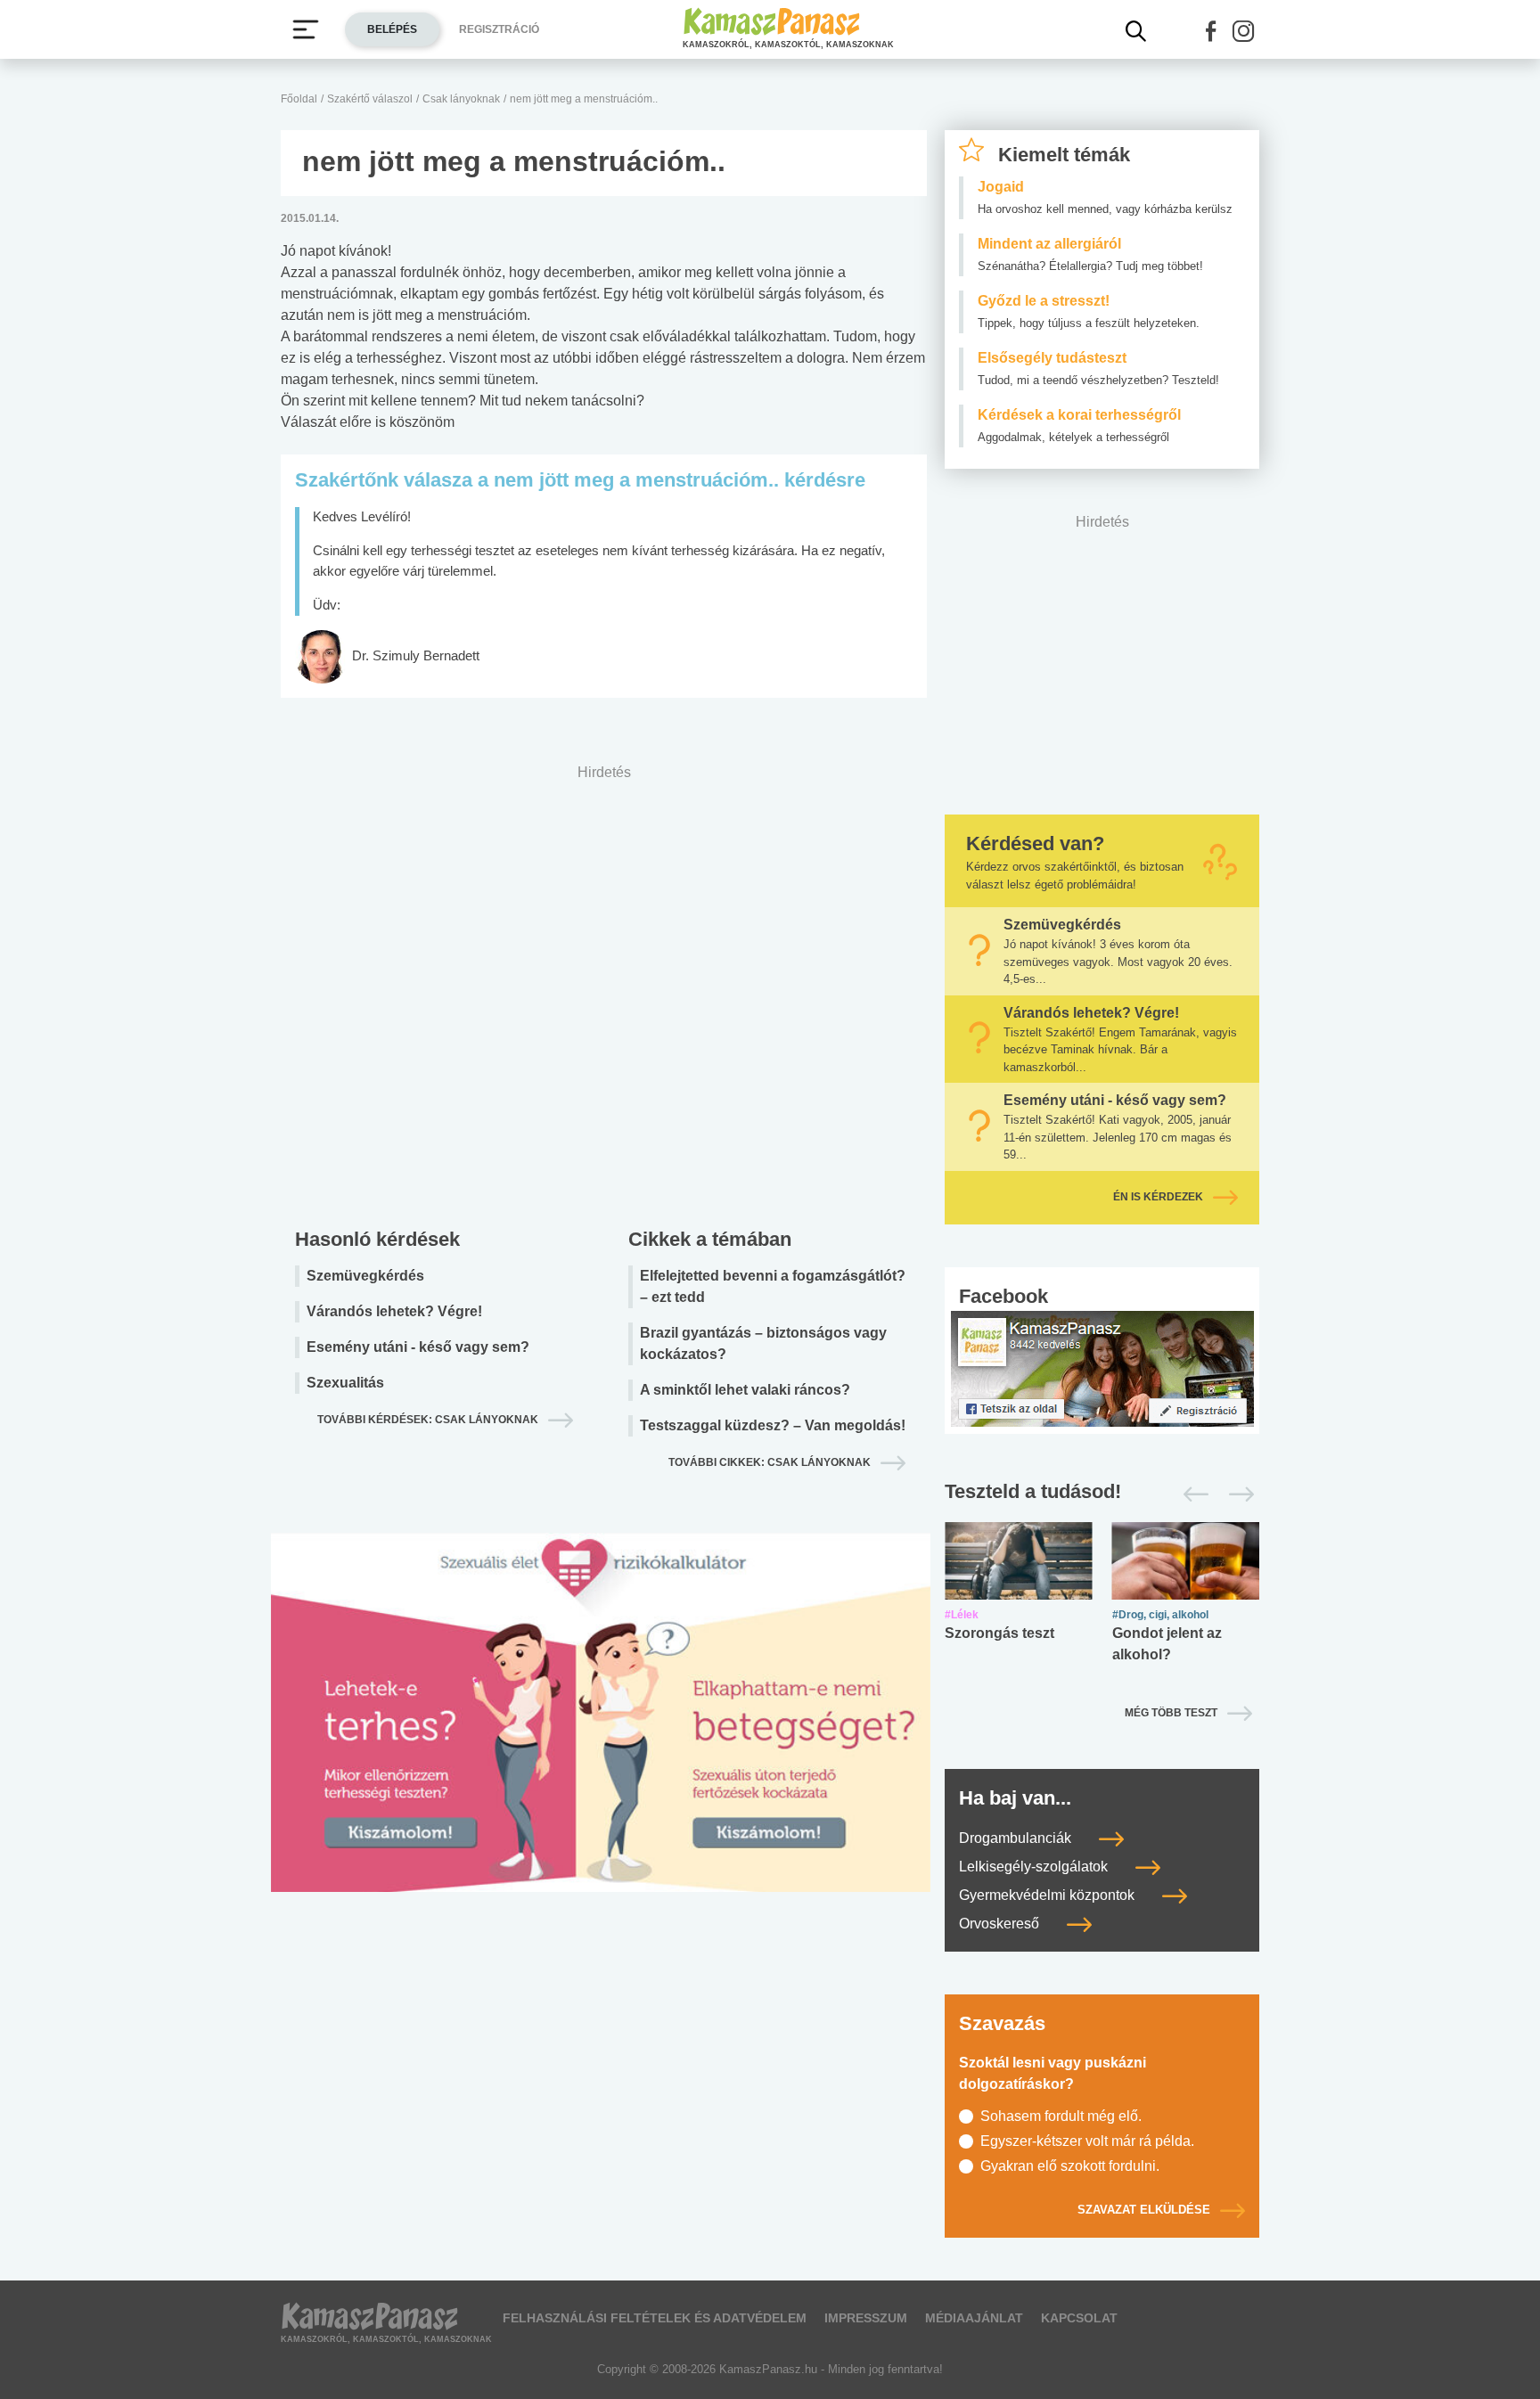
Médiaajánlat (974, 2318)
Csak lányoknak (461, 99)
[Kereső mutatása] (1136, 31)
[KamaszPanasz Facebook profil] (1102, 1367)
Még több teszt (1171, 1713)
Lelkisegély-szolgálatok (1035, 1867)
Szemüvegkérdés (365, 1276)
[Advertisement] (604, 991)
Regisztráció (499, 29)
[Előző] (1191, 1494)
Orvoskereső (1001, 1924)
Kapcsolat (1079, 2318)
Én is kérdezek (1158, 1197)
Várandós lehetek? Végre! (394, 1311)
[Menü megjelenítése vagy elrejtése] (306, 29)
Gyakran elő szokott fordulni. (1070, 2166)
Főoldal (299, 99)
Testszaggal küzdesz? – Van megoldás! (773, 1425)
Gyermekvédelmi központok (1049, 1895)
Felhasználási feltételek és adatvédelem (655, 2318)
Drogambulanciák (1017, 1838)
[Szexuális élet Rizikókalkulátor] (601, 1734)
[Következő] (1237, 1494)
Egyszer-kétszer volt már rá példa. (1087, 2141)
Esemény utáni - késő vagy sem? (418, 1347)
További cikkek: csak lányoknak (770, 1462)
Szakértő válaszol (370, 99)
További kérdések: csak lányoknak (428, 1420)
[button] (1211, 31)
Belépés (392, 29)
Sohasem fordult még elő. (1061, 2116)
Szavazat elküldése (1144, 2210)
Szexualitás (345, 1383)
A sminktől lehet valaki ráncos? (745, 1390)
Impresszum (866, 2318)
